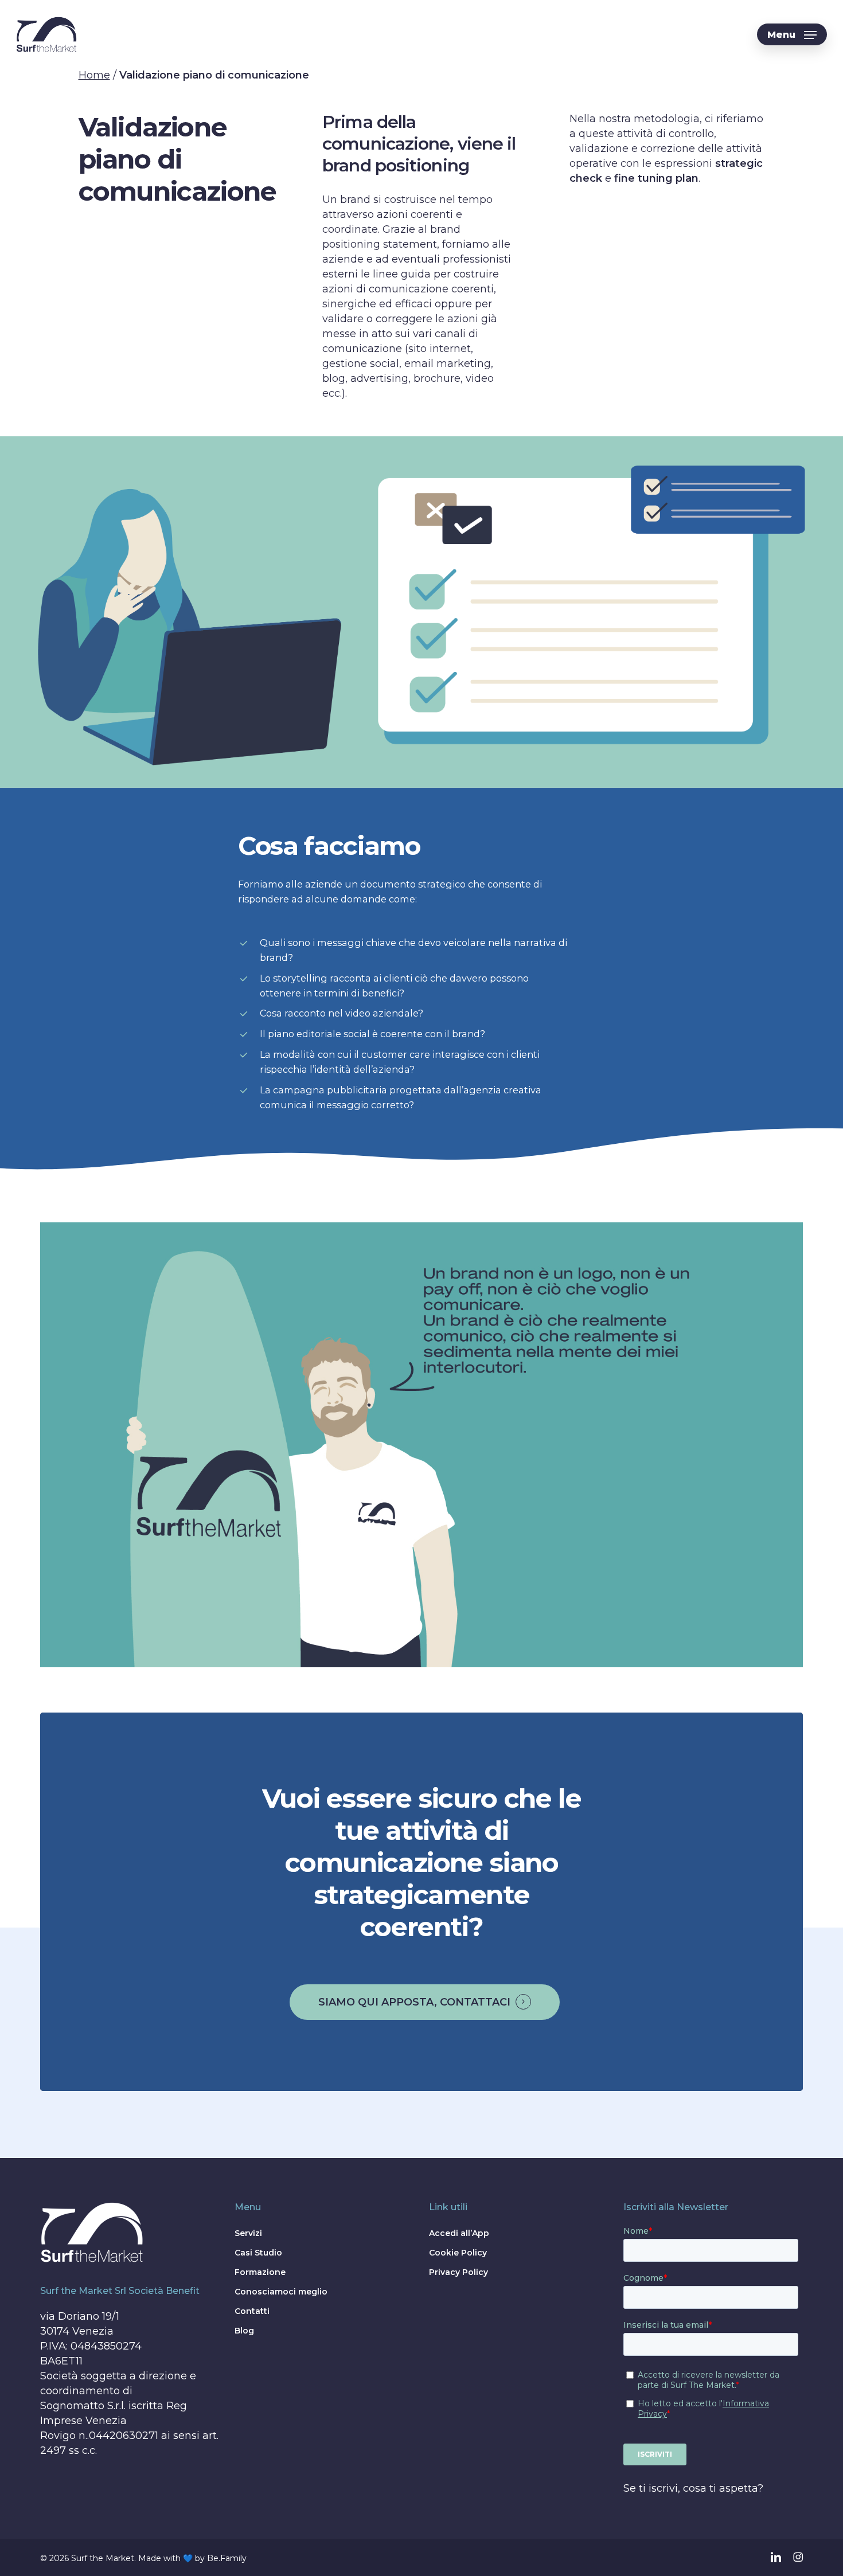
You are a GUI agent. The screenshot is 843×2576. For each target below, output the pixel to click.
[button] (792, 35)
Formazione (260, 2272)
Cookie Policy (458, 2253)
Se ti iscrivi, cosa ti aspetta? (693, 2488)
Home (94, 75)
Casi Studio (258, 2253)
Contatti (252, 2311)
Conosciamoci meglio (281, 2292)
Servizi (248, 2233)
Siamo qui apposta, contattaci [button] (414, 2002)
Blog (244, 2331)
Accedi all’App (459, 2233)
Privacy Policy (458, 2272)
